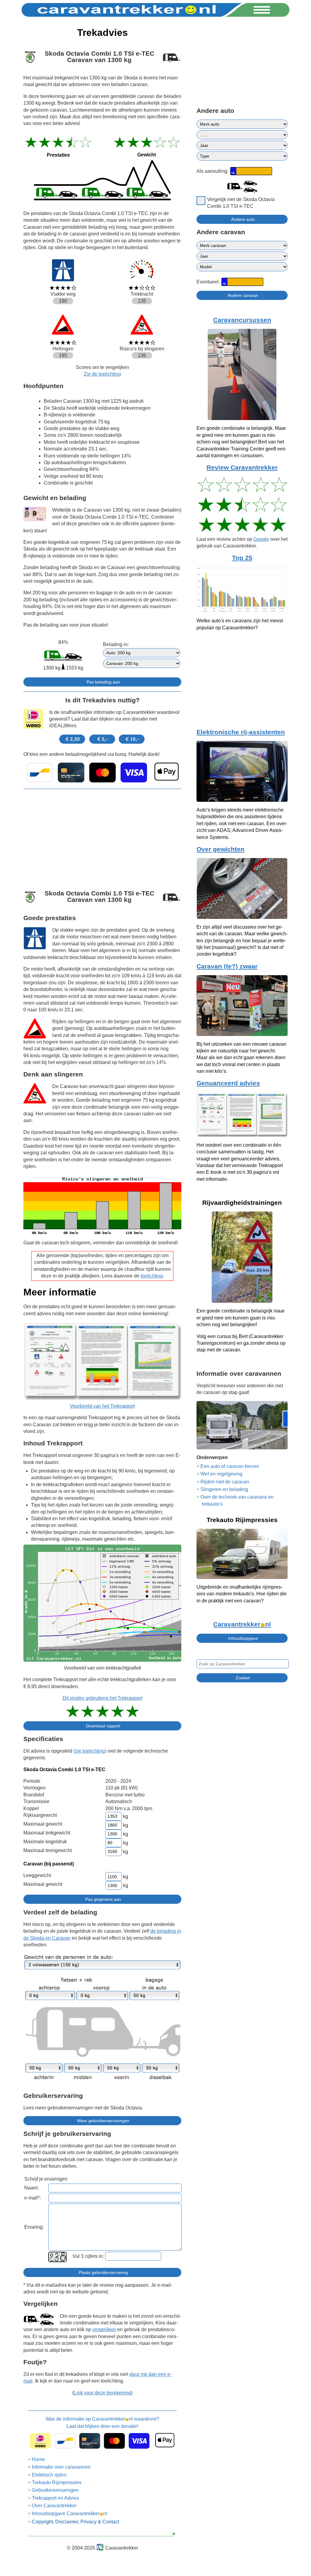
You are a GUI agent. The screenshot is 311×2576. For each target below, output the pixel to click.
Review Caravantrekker (242, 468)
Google (261, 539)
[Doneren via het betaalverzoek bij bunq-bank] (102, 773)
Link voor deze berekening (102, 2393)
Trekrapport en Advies (55, 2498)
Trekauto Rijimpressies (57, 2482)
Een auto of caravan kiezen (230, 1466)
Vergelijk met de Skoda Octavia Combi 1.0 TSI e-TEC (241, 203)
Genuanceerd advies (228, 1083)
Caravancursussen (242, 320)
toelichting (152, 1276)
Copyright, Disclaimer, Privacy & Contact (75, 2522)
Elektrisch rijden (49, 2475)
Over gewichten (220, 849)
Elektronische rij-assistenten (241, 732)
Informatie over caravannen (61, 2467)
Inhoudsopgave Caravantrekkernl (70, 2513)
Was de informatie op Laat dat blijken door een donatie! (102, 2423)
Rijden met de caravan (225, 1482)
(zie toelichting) (90, 1751)
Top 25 (242, 558)
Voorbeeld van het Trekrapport (102, 1406)
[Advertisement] (102, 836)
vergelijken (104, 2329)
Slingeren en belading (224, 1489)
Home (38, 2459)
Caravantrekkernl (242, 1624)
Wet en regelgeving (221, 1474)
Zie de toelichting (102, 374)
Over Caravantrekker (54, 2506)
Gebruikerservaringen (55, 2490)
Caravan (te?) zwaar (227, 966)
